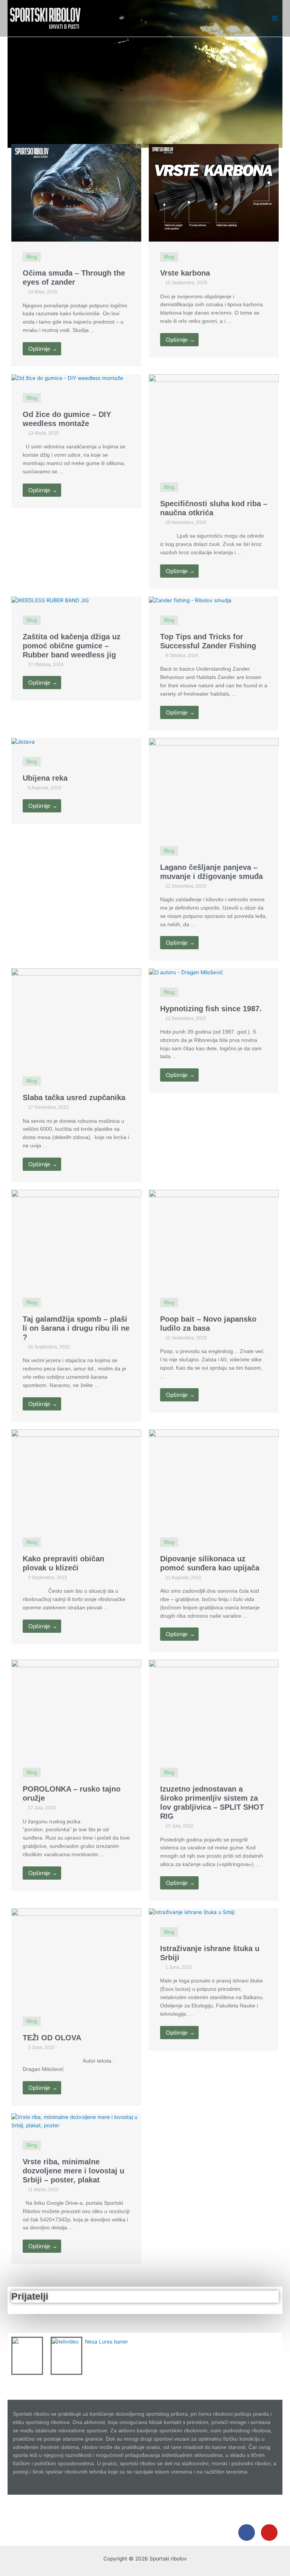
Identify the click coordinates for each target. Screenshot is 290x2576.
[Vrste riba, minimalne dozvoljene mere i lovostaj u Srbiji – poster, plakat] (76, 2121)
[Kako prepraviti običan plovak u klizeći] (76, 1477)
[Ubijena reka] (23, 742)
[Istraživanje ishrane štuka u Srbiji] (192, 1912)
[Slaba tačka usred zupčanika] (76, 1017)
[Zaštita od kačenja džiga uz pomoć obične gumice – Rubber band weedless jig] (50, 600)
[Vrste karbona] (214, 192)
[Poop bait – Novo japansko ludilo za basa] (214, 1238)
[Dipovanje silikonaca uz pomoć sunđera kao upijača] (214, 1477)
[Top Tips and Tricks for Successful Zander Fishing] (190, 600)
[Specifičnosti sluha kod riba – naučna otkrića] (214, 423)
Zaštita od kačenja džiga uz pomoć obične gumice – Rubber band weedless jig (72, 646)
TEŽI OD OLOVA (52, 2038)
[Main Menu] (275, 18)
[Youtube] (269, 2533)
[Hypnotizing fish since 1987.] (186, 972)
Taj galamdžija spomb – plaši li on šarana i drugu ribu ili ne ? (76, 1328)
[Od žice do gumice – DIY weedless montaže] (67, 378)
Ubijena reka (45, 778)
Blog (32, 257)
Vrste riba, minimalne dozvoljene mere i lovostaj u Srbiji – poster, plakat (73, 2171)
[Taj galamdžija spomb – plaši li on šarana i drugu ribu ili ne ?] (76, 1238)
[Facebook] (247, 2533)
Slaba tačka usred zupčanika (74, 1097)
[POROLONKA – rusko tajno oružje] (76, 1708)
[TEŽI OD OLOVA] (76, 1957)
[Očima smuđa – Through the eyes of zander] (76, 192)
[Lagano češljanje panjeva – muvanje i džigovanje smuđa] (214, 786)
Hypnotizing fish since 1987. (211, 1009)
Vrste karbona (185, 273)
